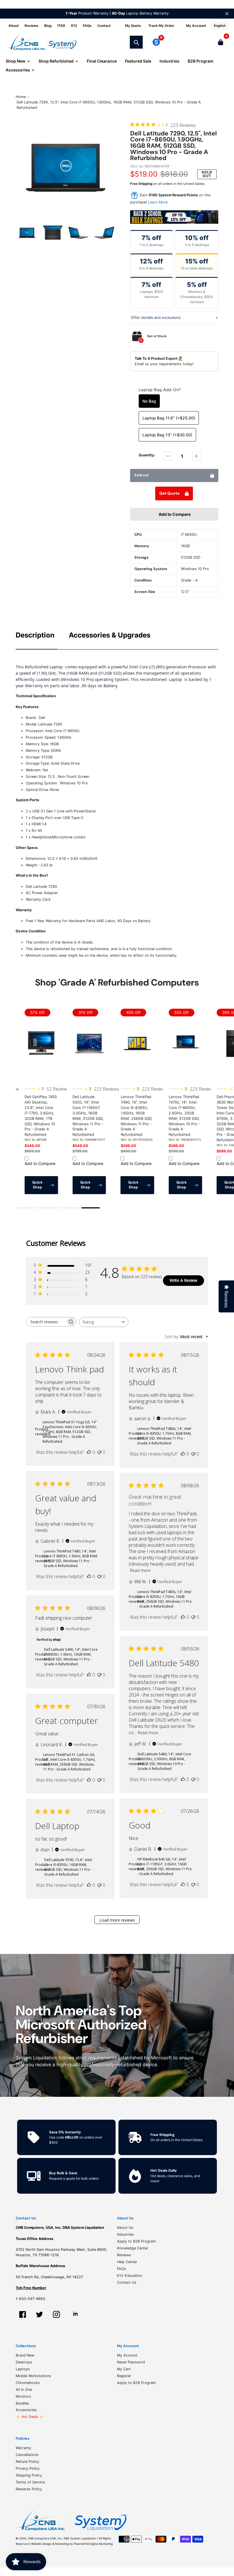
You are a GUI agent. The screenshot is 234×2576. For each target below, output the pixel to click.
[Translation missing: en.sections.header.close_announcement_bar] (227, 14)
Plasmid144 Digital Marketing (93, 2544)
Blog (48, 26)
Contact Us (127, 2282)
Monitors (23, 2396)
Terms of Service (30, 2482)
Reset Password (131, 2362)
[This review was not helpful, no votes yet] (99, 1452)
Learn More (158, 202)
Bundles (22, 2403)
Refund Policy (27, 2462)
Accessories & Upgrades (110, 635)
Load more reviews (117, 1920)
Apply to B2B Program (136, 2241)
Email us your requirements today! (164, 364)
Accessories (26, 2410)
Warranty (23, 2448)
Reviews (32, 26)
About (14, 26)
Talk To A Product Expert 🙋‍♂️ (159, 358)
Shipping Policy (29, 2475)
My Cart (124, 2369)
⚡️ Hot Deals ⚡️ (30, 2417)
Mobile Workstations (33, 2376)
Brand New (25, 2355)
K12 (74, 26)
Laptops (23, 2369)
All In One (24, 2390)
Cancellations (27, 2455)
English (220, 26)
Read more (140, 1570)
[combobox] (104, 1322)
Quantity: (147, 455)
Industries (125, 2234)
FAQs (87, 26)
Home (21, 97)
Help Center (127, 2262)
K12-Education (130, 2276)
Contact (104, 26)
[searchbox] (46, 1322)
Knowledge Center (133, 2248)
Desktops (24, 2362)
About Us (125, 2228)
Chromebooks (28, 2383)
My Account (127, 2355)
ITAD (61, 26)
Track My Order (161, 26)
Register (124, 2376)
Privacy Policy (28, 2468)
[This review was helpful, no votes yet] (89, 1452)
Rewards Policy (29, 2489)
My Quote (133, 26)
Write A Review (183, 1280)
